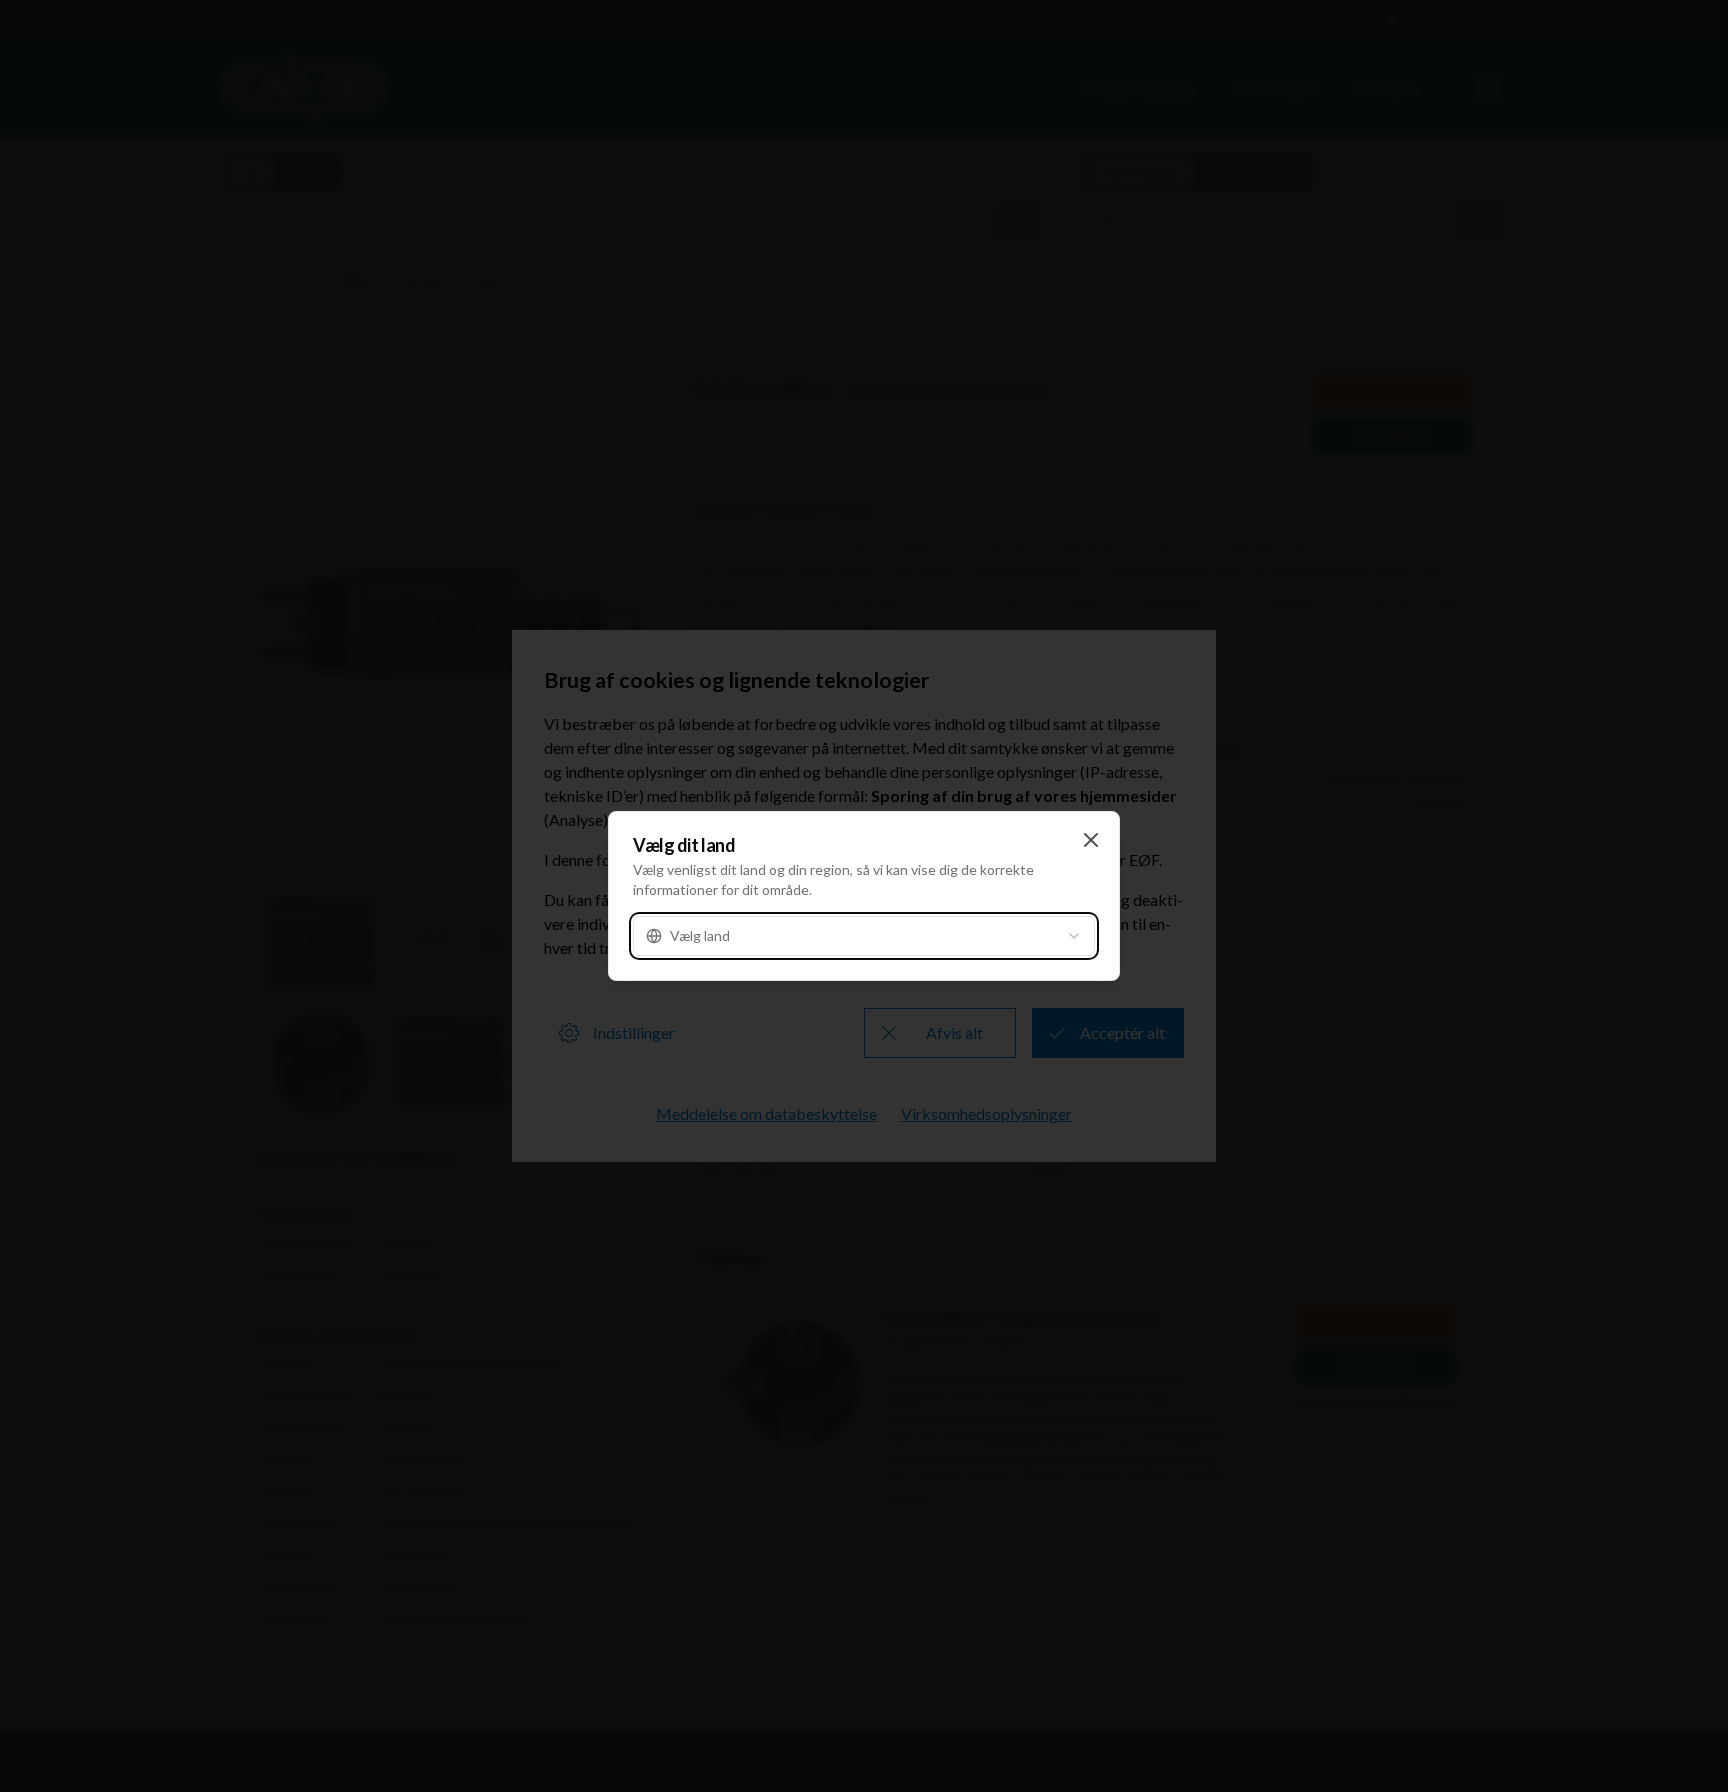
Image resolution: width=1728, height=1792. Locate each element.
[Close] (1091, 840)
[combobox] (864, 936)
